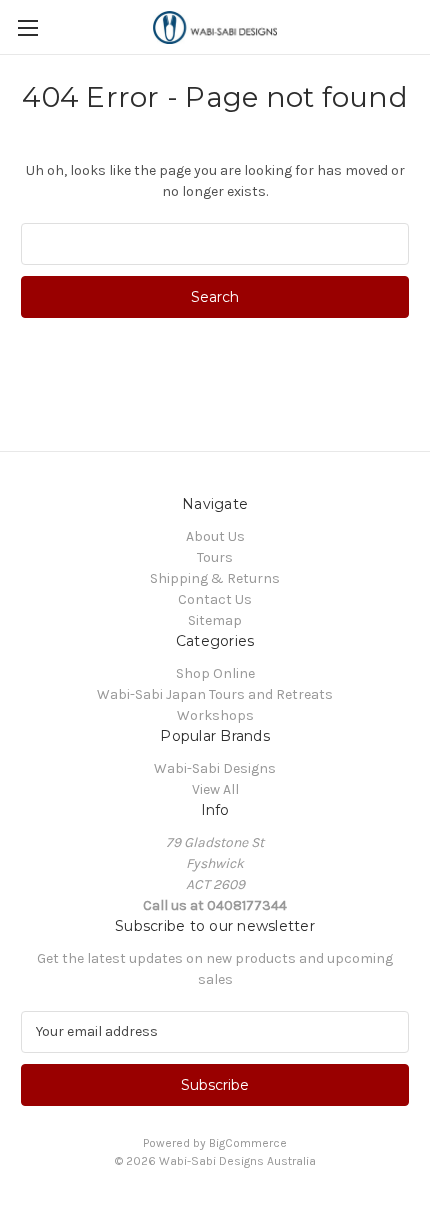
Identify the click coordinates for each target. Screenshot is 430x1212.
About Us (215, 536)
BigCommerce (248, 1143)
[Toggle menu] (27, 27)
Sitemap (215, 620)
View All (215, 789)
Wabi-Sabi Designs (215, 768)
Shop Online (215, 673)
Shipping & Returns (215, 578)
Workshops (215, 715)
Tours (215, 557)
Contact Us (215, 599)
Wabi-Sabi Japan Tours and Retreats (215, 694)
